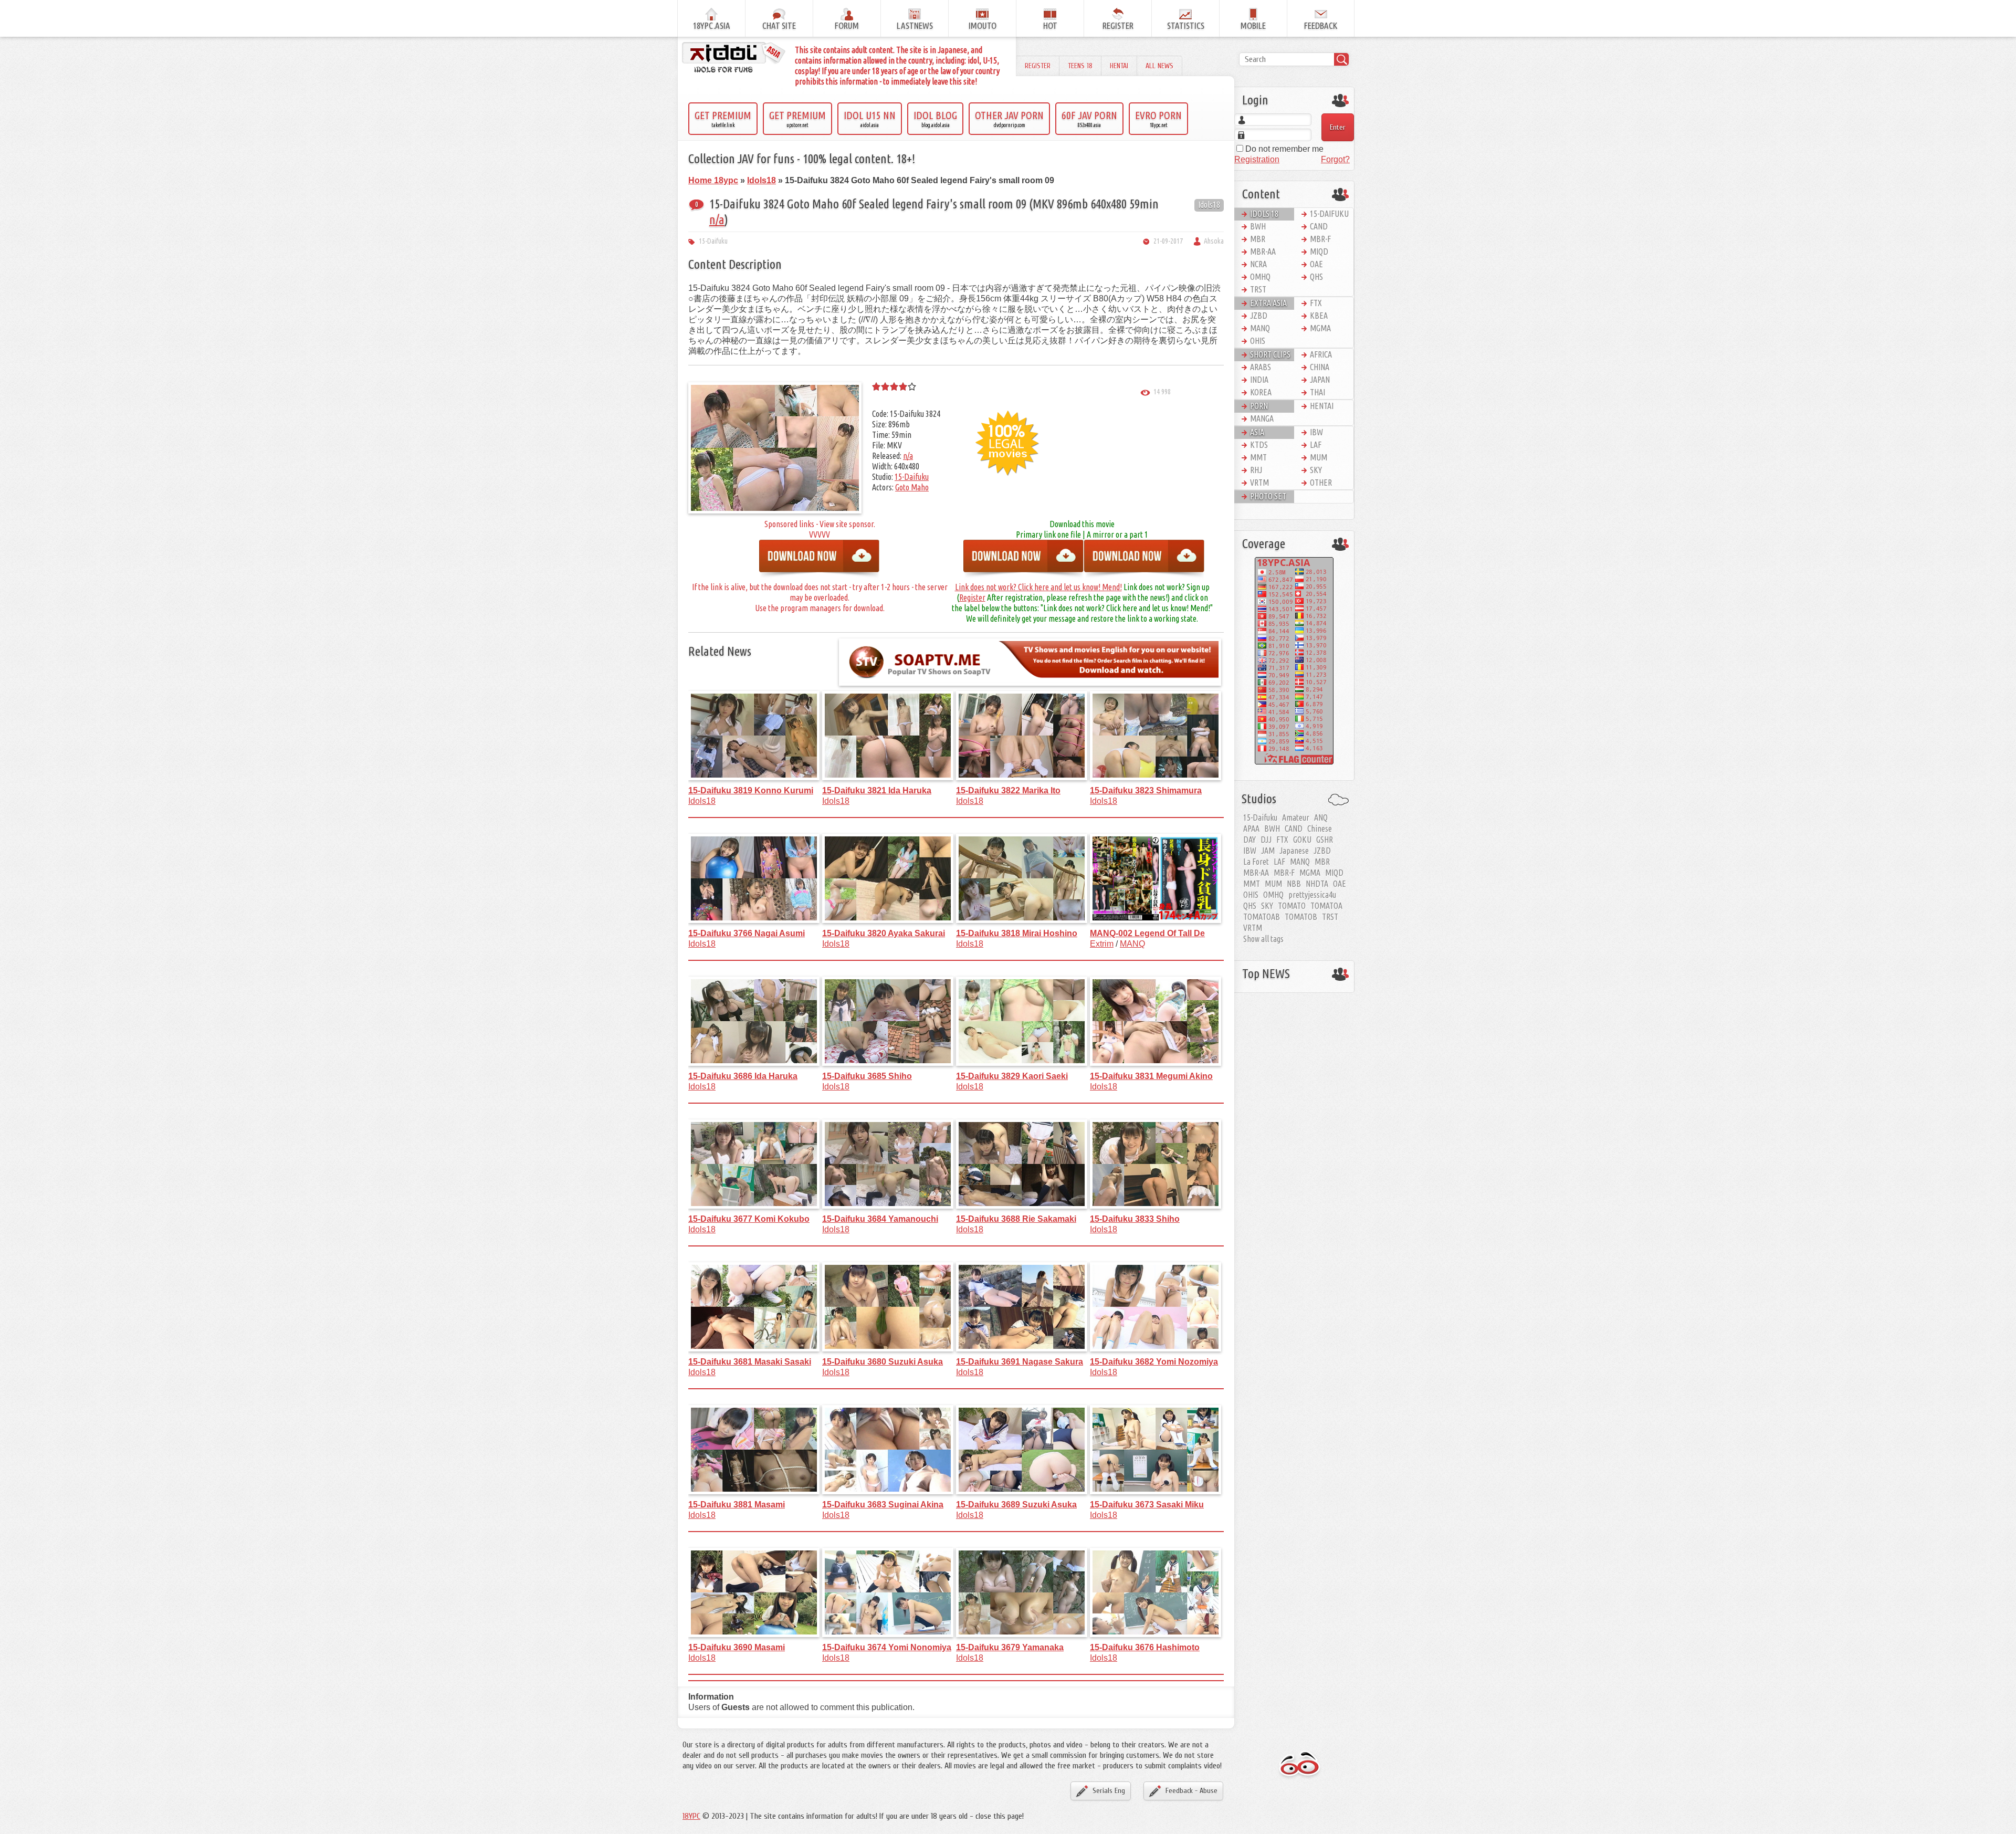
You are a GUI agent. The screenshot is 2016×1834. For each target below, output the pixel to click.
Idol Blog (935, 119)
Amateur (1296, 818)
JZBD (1259, 316)
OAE (1316, 264)
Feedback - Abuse (1191, 1791)
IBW (1316, 432)
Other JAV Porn (1009, 119)
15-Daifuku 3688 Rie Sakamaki (1016, 1219)
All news (1159, 66)
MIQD (1319, 251)
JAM (1268, 851)
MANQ (1132, 944)
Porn (1259, 406)
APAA (1251, 829)
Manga (1262, 418)
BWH (1258, 226)
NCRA (1258, 264)
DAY (1249, 840)
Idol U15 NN (870, 119)
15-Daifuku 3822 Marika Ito (1008, 790)
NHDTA (1317, 884)
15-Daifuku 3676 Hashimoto (1145, 1647)
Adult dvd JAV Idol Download (1300, 1765)
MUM (1319, 457)
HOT (1050, 25)
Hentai (1119, 66)
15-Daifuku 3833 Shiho (1135, 1219)
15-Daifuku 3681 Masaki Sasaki (750, 1362)
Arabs (1261, 367)
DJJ (1266, 840)
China (1320, 367)
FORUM (847, 25)
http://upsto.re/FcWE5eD (1144, 560)
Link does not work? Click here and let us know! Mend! (1038, 587)
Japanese (1294, 851)
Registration (1257, 159)
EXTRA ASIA (1268, 303)
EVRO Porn (1158, 119)
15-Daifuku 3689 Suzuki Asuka (1016, 1505)
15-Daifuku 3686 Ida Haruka (743, 1076)
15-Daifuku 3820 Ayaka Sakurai (884, 933)
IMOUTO (983, 25)
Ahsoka (1214, 241)
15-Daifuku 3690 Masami (737, 1647)
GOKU (1302, 840)
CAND (1319, 226)
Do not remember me (1283, 149)
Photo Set (1268, 496)
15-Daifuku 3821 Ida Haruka (877, 790)
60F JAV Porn (1089, 119)
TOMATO (1292, 906)
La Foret (1256, 862)
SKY (1316, 470)
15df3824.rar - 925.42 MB (1024, 560)
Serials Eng (1109, 1791)
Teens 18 (1080, 66)
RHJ (1256, 470)
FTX (1316, 303)
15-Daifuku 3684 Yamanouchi (880, 1219)
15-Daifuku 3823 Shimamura (1146, 790)
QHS (1316, 277)
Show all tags (1263, 939)
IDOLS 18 (1264, 214)
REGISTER (1118, 25)
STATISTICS (1186, 25)
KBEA (1319, 316)
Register (1038, 66)
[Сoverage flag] (1294, 660)
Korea (1261, 392)
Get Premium (723, 119)
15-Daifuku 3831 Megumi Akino (1151, 1076)
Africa (1321, 354)
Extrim (1102, 944)
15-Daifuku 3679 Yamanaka (1010, 1647)
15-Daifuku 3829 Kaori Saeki (1012, 1076)
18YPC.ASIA (712, 25)
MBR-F (1320, 239)
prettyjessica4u (1312, 895)
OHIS (1258, 341)
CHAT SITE (779, 25)
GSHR (1325, 840)
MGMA (1320, 328)
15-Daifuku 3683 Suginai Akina (883, 1505)
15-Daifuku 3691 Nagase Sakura (1020, 1362)
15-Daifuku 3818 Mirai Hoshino (1017, 933)
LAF (1316, 445)
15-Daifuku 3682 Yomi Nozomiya (1154, 1362)
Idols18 (1209, 205)
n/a (717, 220)
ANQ (1321, 818)
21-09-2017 (1168, 241)
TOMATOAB (1262, 917)
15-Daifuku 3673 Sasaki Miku (1147, 1505)
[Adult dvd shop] (734, 58)
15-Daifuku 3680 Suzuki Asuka (883, 1362)
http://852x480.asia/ (820, 560)
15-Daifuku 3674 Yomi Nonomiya (887, 1647)
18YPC (691, 1816)
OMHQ (1260, 277)
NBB (1294, 884)
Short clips (1270, 354)
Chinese (1320, 829)
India (1259, 380)
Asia (1257, 432)
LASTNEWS (915, 25)
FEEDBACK (1321, 25)
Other (1321, 483)
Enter (1338, 127)
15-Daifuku (713, 241)
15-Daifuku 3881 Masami (737, 1505)
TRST (1258, 289)
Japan (1320, 380)
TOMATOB (1301, 917)
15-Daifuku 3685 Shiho (867, 1076)
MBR (1258, 239)
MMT (1258, 457)
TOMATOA (1326, 906)
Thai (1317, 392)
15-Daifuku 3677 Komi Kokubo (749, 1219)
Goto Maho (912, 487)
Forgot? (1335, 159)
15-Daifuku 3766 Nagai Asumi (747, 933)
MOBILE (1253, 25)
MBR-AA (1263, 251)
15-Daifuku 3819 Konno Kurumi (751, 790)
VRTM (1259, 483)
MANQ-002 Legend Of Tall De (1147, 933)
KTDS (1259, 445)
